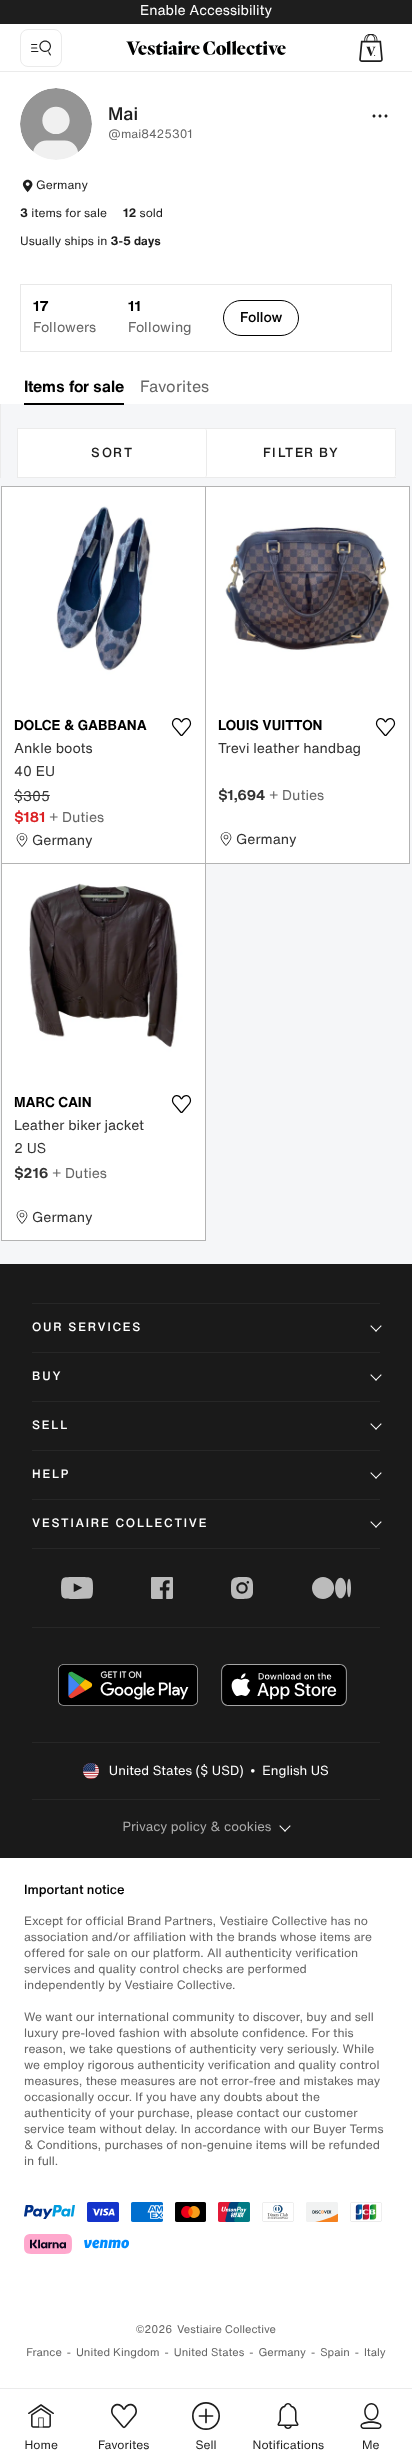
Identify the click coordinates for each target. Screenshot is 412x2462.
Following (159, 317)
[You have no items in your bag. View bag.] (371, 48)
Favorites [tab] (174, 386)
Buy (47, 1376)
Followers (64, 317)
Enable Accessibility (206, 10)
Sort (112, 452)
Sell (50, 1425)
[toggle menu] (380, 116)
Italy (375, 2352)
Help (51, 1474)
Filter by (301, 452)
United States (209, 2352)
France (44, 2352)
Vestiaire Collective (120, 1523)
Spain (335, 2352)
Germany (282, 2352)
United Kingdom (118, 2352)
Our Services (87, 1327)
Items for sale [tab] (74, 386)
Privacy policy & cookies (197, 1826)
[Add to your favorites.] (181, 727)
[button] (371, 48)
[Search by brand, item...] (41, 48)
